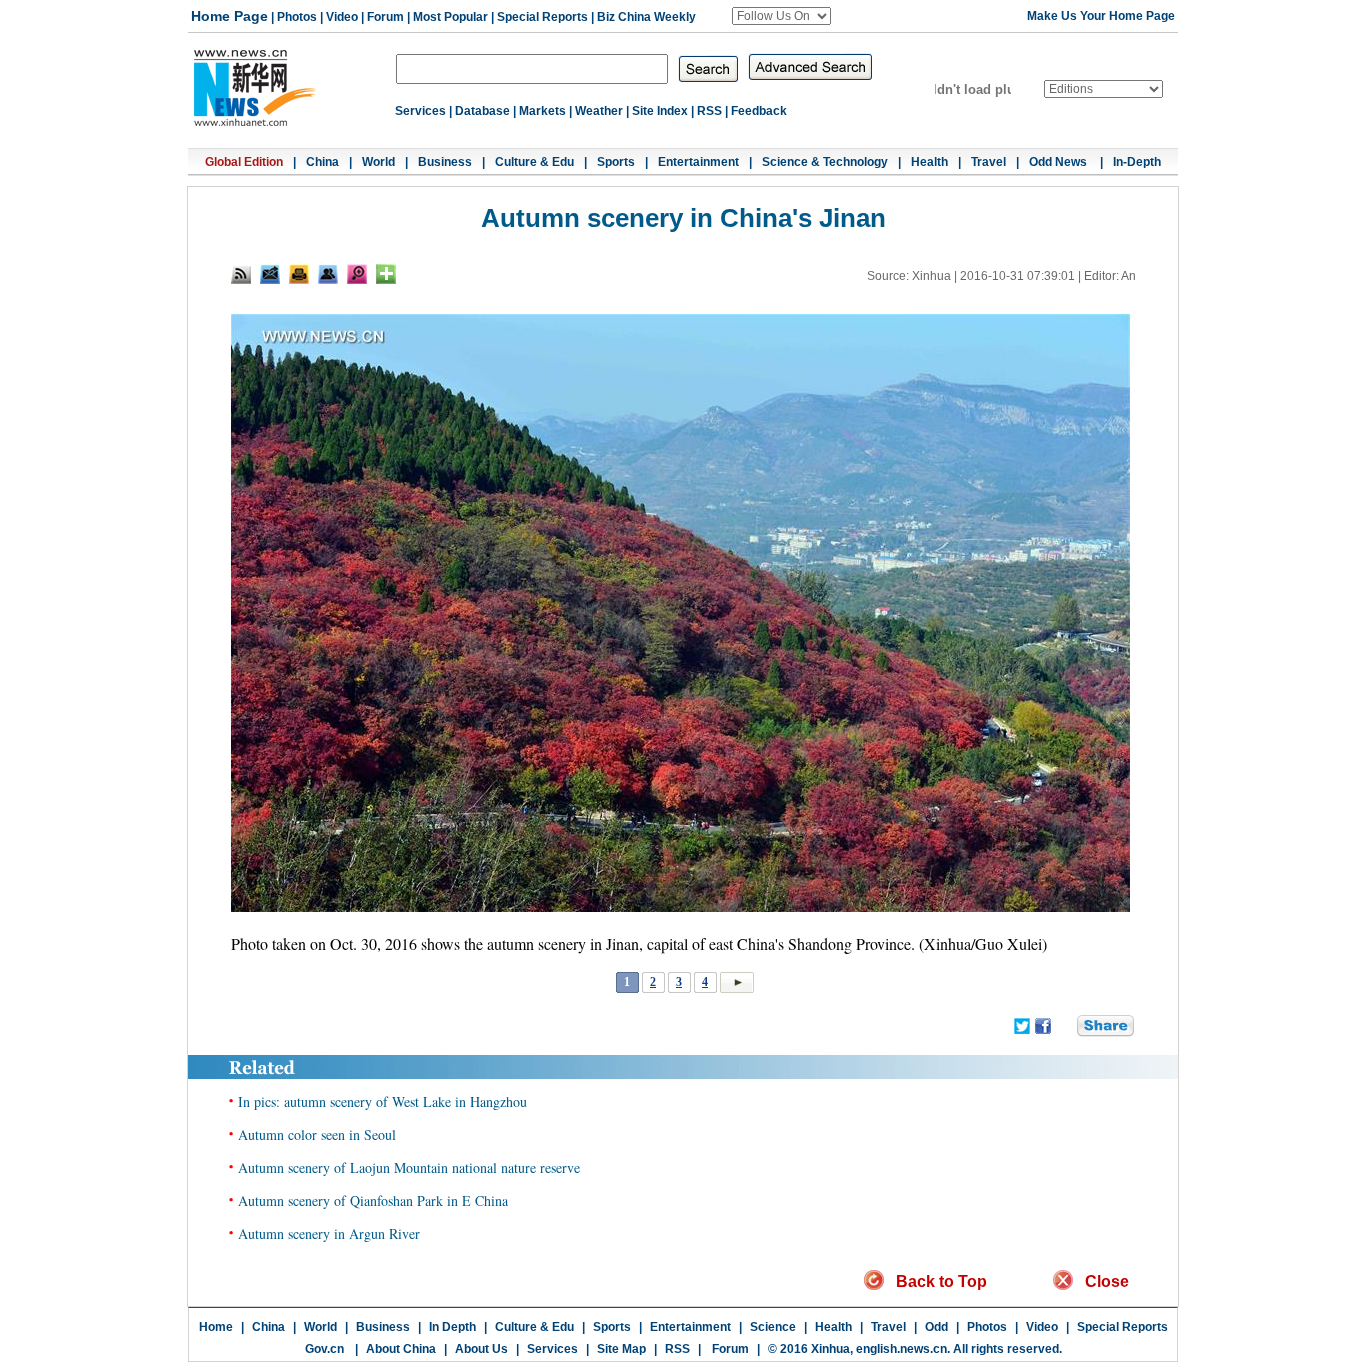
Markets (542, 111)
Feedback (759, 111)
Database (482, 111)
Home (216, 1327)
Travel (988, 162)
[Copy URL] (328, 274)
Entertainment (698, 162)
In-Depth (1137, 162)
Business (445, 162)
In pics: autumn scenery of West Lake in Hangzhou (382, 1101)
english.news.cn (901, 1349)
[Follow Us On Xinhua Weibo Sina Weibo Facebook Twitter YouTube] (781, 16)
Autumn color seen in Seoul (317, 1134)
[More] (386, 274)
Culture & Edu (534, 162)
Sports (616, 162)
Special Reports (542, 17)
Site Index (660, 111)
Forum (385, 17)
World (378, 162)
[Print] (299, 274)
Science (773, 1327)
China (322, 162)
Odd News (1059, 162)
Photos (297, 17)
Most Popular (450, 17)
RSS (709, 111)
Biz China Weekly (646, 17)
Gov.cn (324, 1349)
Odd (936, 1327)
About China (401, 1349)
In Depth (452, 1327)
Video (342, 17)
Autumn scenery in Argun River (329, 1233)
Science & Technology (825, 162)
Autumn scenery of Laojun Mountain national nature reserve (409, 1167)
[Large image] (357, 274)
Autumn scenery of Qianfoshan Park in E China (373, 1200)
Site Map (621, 1349)
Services (420, 111)
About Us (481, 1349)
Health (929, 162)
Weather (599, 111)
